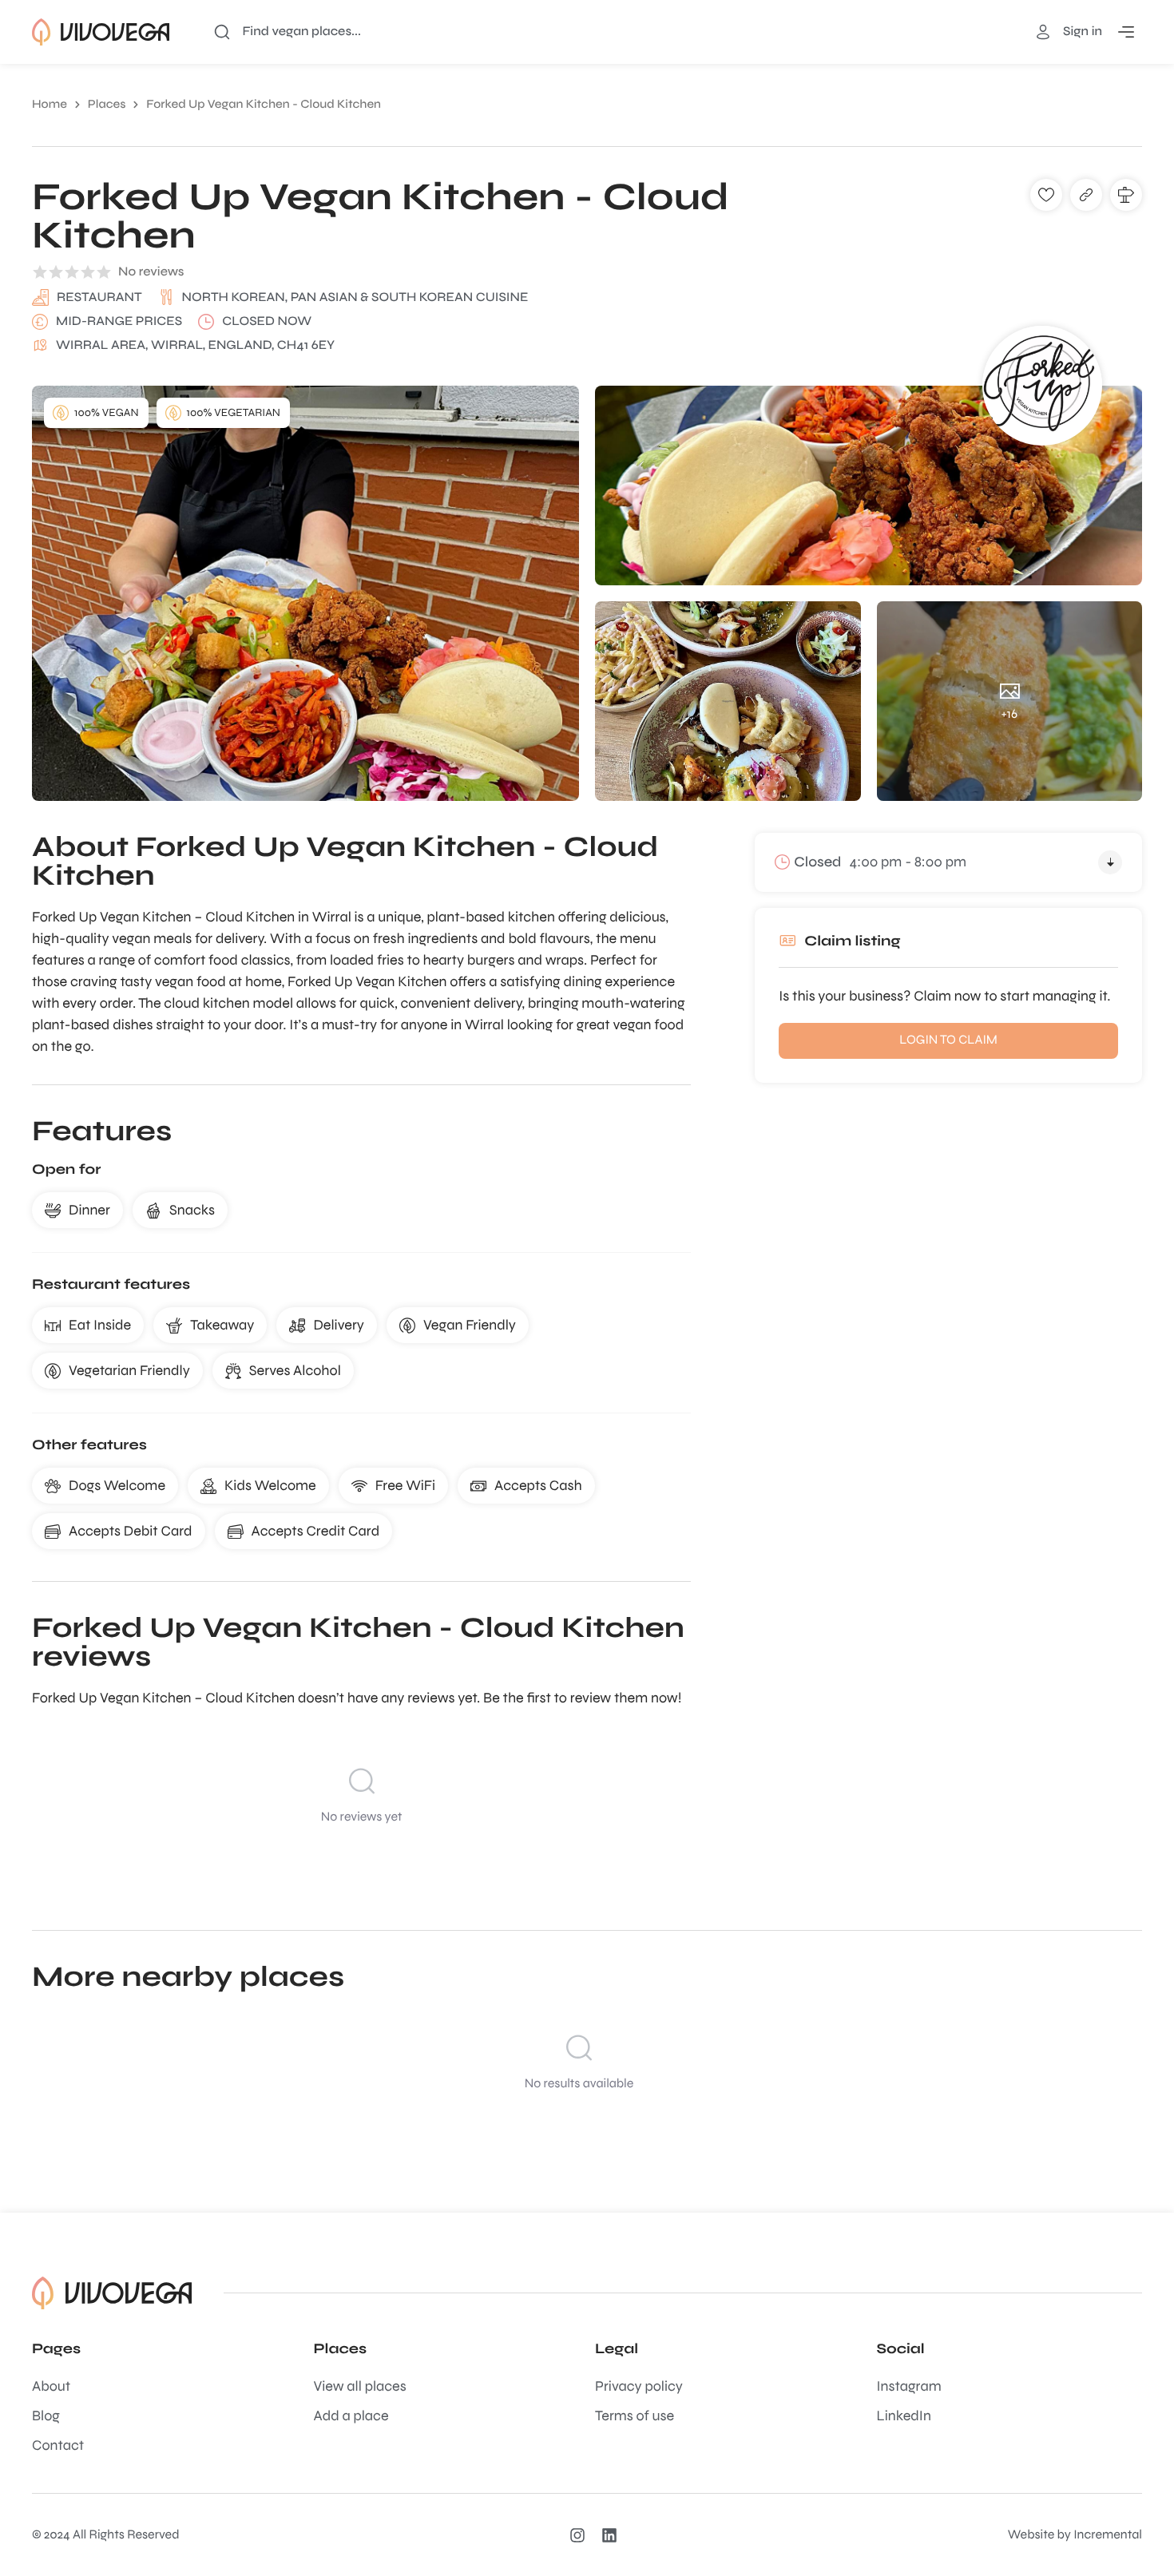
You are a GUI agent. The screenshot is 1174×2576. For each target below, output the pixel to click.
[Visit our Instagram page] (581, 2535)
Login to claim (948, 1040)
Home (50, 105)
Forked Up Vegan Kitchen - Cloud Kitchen (264, 105)
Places (107, 105)
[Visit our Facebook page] (613, 2535)
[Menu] (1126, 32)
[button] (1046, 195)
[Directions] (1126, 195)
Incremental (1108, 2535)
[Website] (1086, 195)
